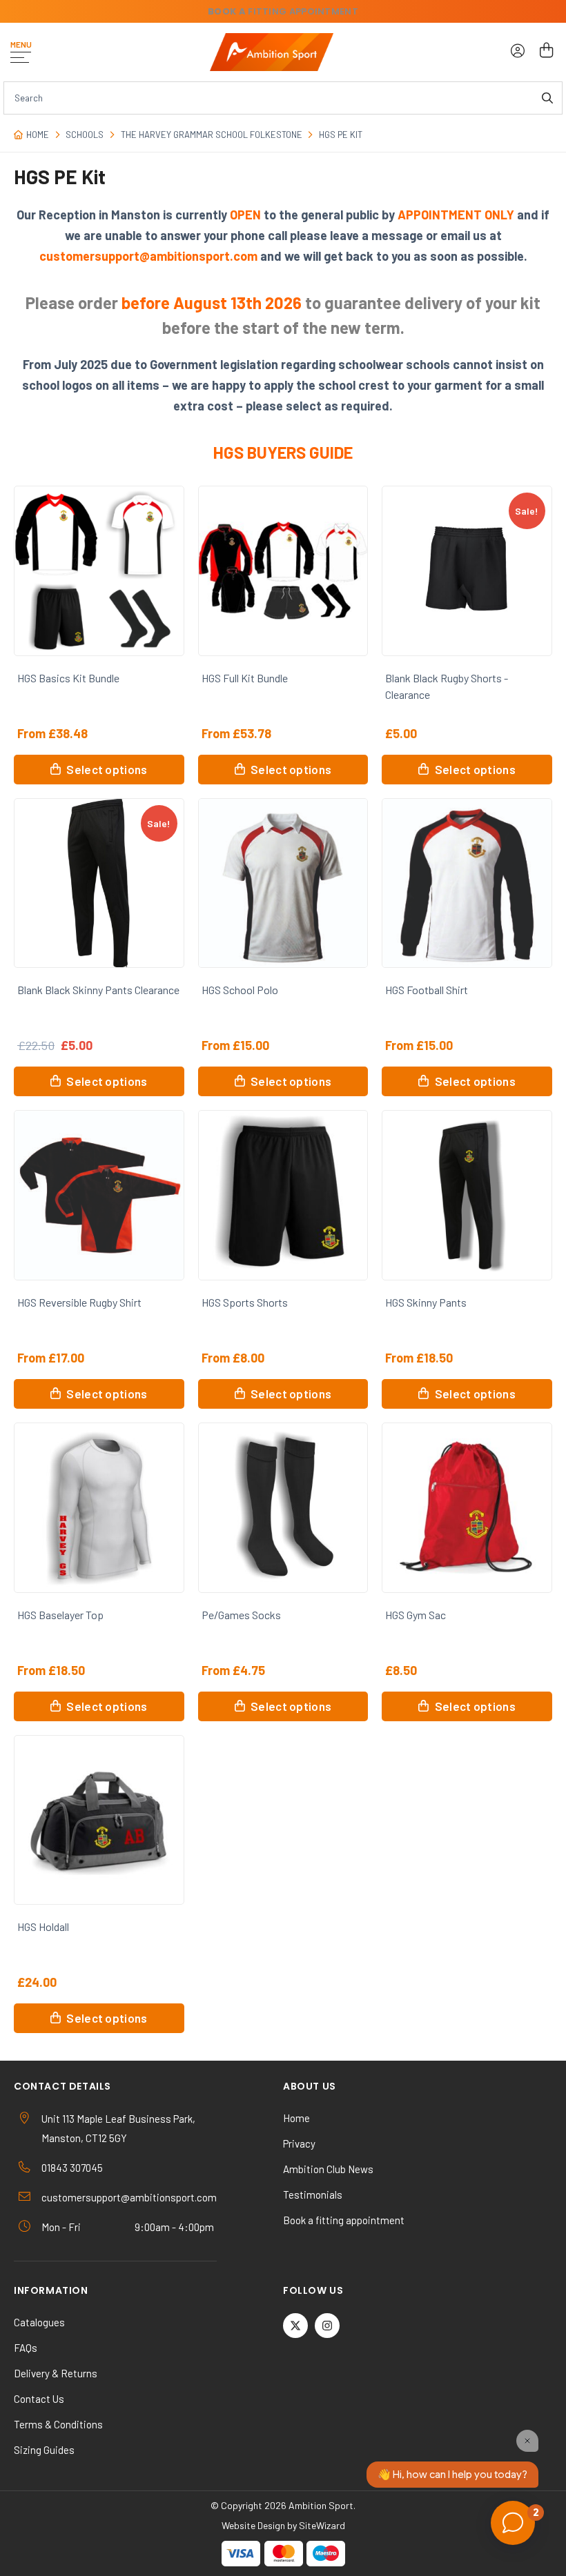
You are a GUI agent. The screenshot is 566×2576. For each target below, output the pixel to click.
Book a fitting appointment (344, 2220)
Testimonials (313, 2194)
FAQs (26, 2348)
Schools (85, 135)
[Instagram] (327, 2326)
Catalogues (39, 2322)
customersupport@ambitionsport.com (129, 2197)
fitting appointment (283, 11)
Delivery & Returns (56, 2373)
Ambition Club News (328, 2169)
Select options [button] (107, 769)
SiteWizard (322, 2525)
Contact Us (39, 2399)
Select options (475, 769)
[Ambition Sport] (272, 52)
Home (38, 135)
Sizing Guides (44, 2450)
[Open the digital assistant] (513, 2523)
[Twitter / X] (295, 2326)
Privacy (299, 2143)
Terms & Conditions (58, 2424)
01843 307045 (72, 2168)
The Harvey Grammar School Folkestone (212, 135)
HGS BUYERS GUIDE (283, 452)
